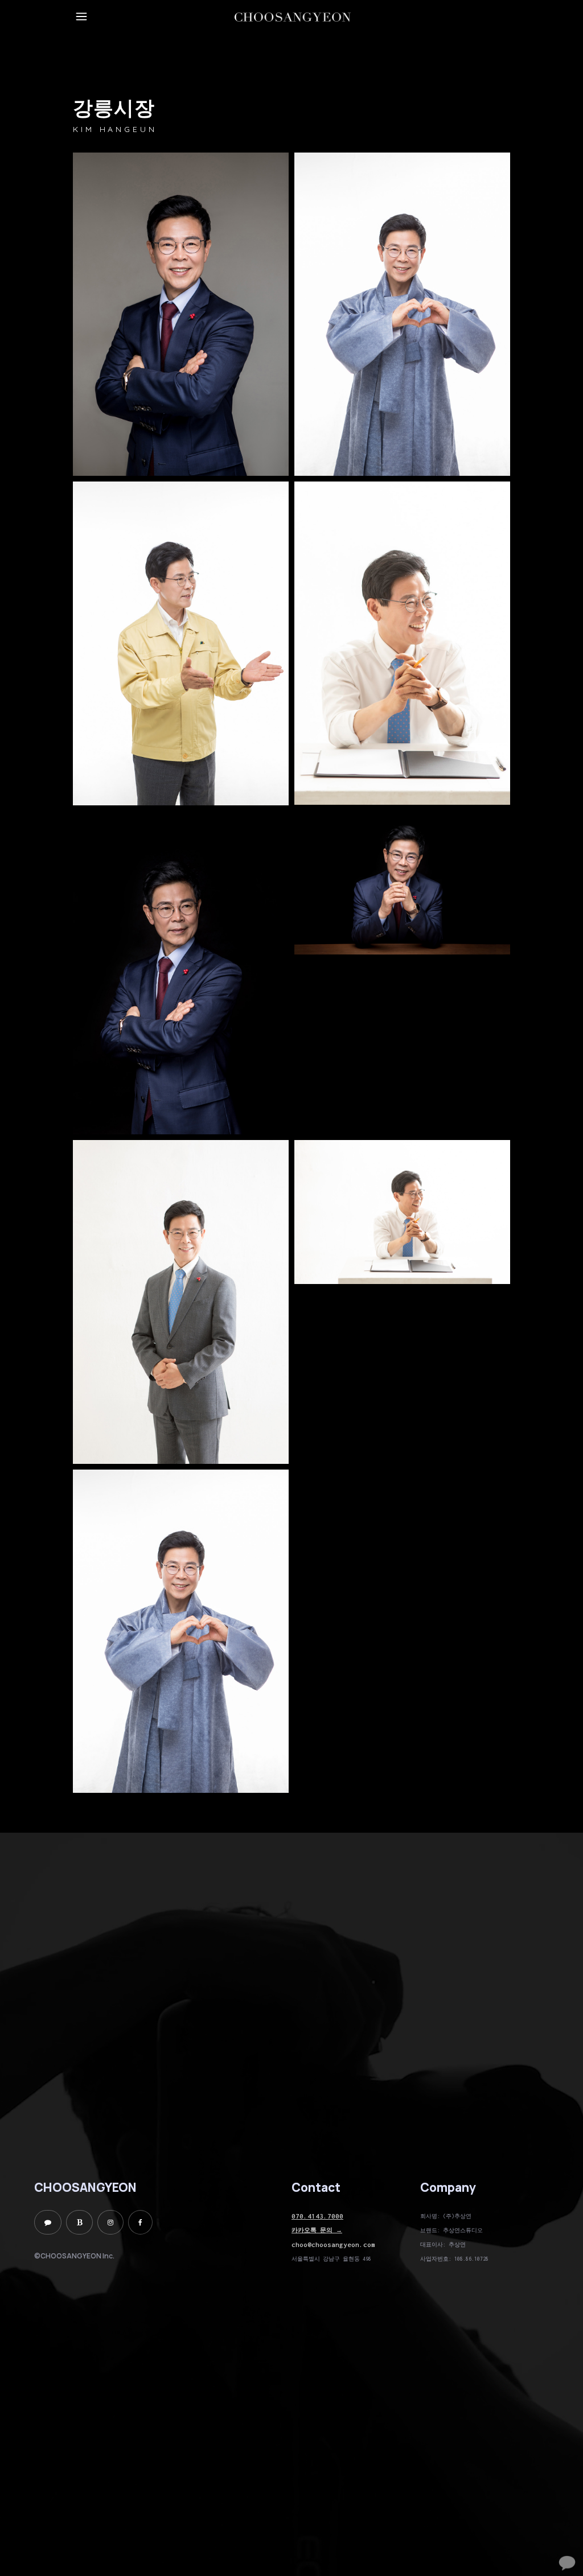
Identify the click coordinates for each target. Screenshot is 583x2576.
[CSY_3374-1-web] (402, 643)
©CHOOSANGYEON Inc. (74, 2256)
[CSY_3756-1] (181, 643)
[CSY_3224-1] (181, 1302)
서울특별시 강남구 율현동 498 (331, 2259)
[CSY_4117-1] (181, 973)
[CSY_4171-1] (402, 883)
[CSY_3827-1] (402, 314)
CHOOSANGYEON (85, 2187)
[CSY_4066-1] (181, 314)
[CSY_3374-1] (402, 1212)
